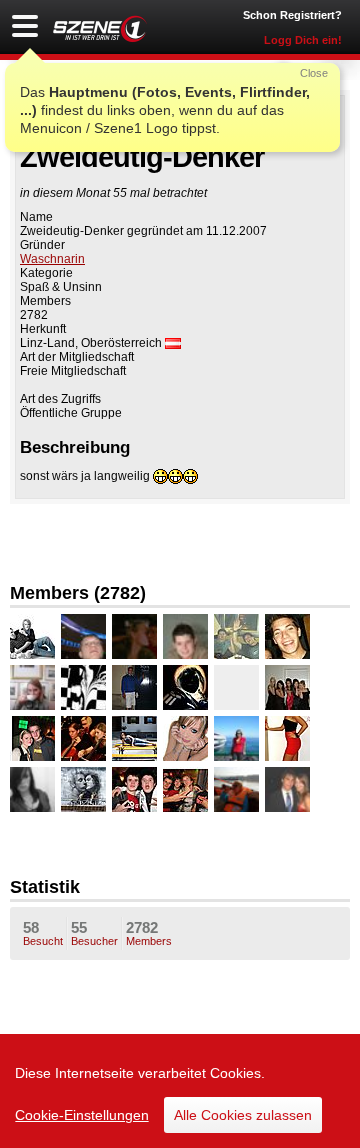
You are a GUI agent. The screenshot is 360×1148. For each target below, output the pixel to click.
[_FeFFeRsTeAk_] (185, 738)
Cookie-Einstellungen (82, 1115)
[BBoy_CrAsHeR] (185, 789)
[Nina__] (287, 789)
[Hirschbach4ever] (185, 636)
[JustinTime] (287, 636)
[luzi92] (134, 687)
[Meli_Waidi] (185, 687)
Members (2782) (78, 593)
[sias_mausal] (287, 687)
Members (149, 933)
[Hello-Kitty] (32, 687)
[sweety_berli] (83, 789)
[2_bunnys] (287, 738)
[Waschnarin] (32, 636)
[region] (180, 1091)
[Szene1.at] (100, 28)
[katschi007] (134, 738)
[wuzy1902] (134, 636)
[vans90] (32, 738)
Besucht (43, 933)
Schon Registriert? (292, 15)
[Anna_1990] (83, 738)
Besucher (94, 933)
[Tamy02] (236, 789)
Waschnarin (52, 259)
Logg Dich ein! (303, 40)
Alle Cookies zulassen (243, 1115)
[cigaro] (236, 636)
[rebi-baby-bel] (83, 687)
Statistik (45, 887)
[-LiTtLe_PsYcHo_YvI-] (236, 687)
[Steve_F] (83, 636)
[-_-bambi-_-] (32, 789)
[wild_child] (236, 738)
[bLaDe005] (134, 789)
